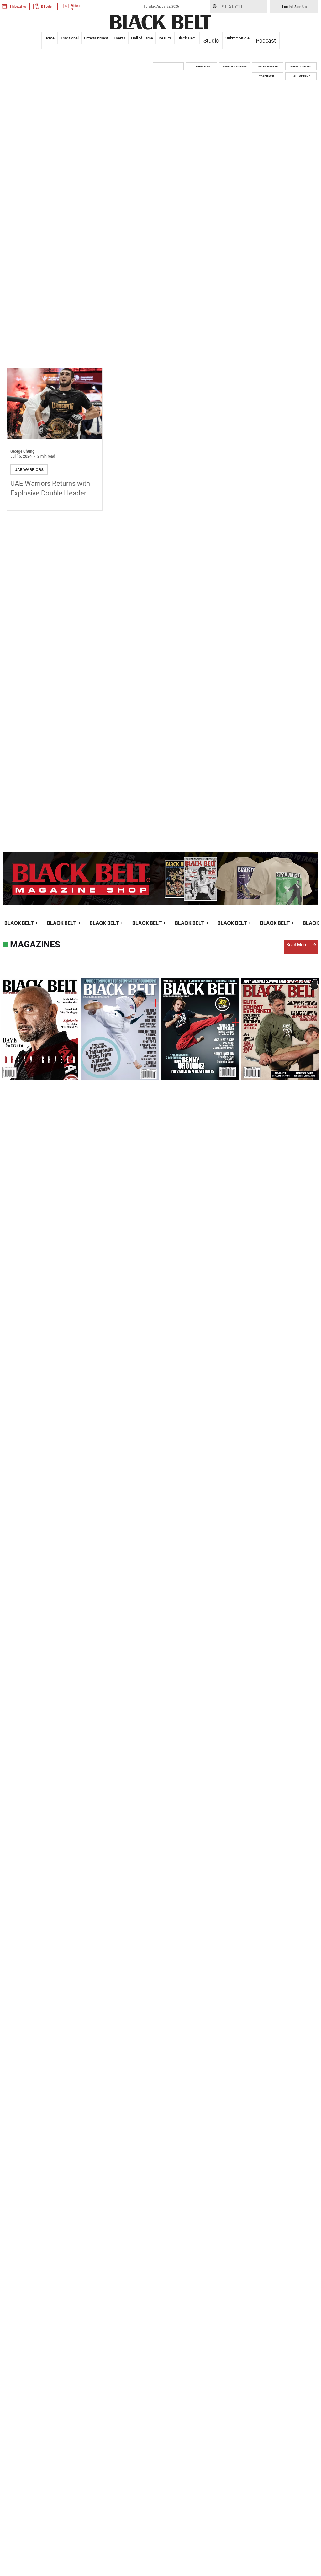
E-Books (46, 6)
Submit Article (237, 38)
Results (165, 38)
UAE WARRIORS (29, 470)
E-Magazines (18, 6)
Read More (297, 945)
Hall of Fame (142, 38)
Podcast (266, 41)
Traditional (69, 38)
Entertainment (96, 38)
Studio (211, 41)
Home (49, 38)
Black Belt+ (187, 38)
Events (120, 38)
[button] (168, 66)
